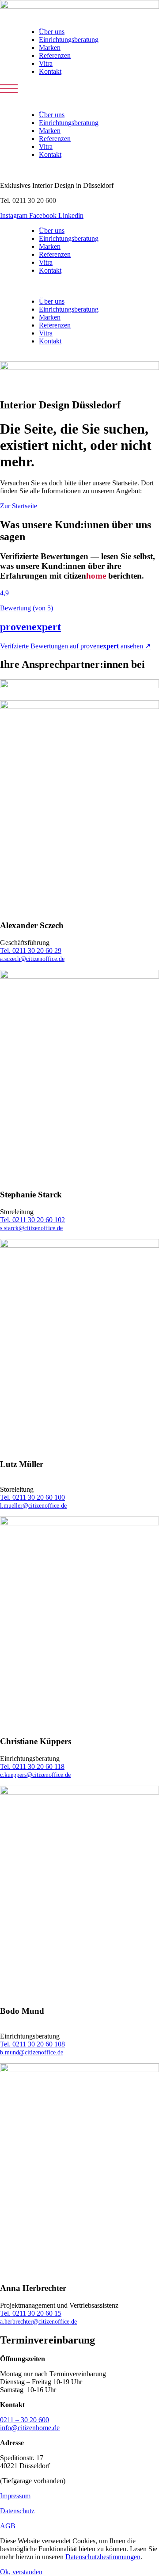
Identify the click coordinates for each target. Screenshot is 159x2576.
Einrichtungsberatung (69, 40)
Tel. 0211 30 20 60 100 (32, 1497)
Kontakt (50, 71)
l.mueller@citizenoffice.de (33, 1505)
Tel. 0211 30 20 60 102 (32, 1220)
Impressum (15, 2496)
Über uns (52, 32)
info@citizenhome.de (30, 2428)
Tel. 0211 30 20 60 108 (32, 2044)
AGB (8, 2526)
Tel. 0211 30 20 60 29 (31, 951)
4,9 (4, 593)
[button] (9, 89)
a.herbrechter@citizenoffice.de (38, 2321)
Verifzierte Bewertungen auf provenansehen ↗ (75, 646)
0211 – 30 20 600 (25, 2420)
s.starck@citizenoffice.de (31, 1228)
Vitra (46, 63)
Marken (50, 48)
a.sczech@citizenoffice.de (32, 959)
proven (30, 627)
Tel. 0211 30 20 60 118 (32, 1766)
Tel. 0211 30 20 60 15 (31, 2313)
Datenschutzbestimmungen (103, 2557)
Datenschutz (17, 2511)
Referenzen (55, 55)
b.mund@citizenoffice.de (32, 2052)
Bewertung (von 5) (26, 608)
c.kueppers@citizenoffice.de (35, 1775)
